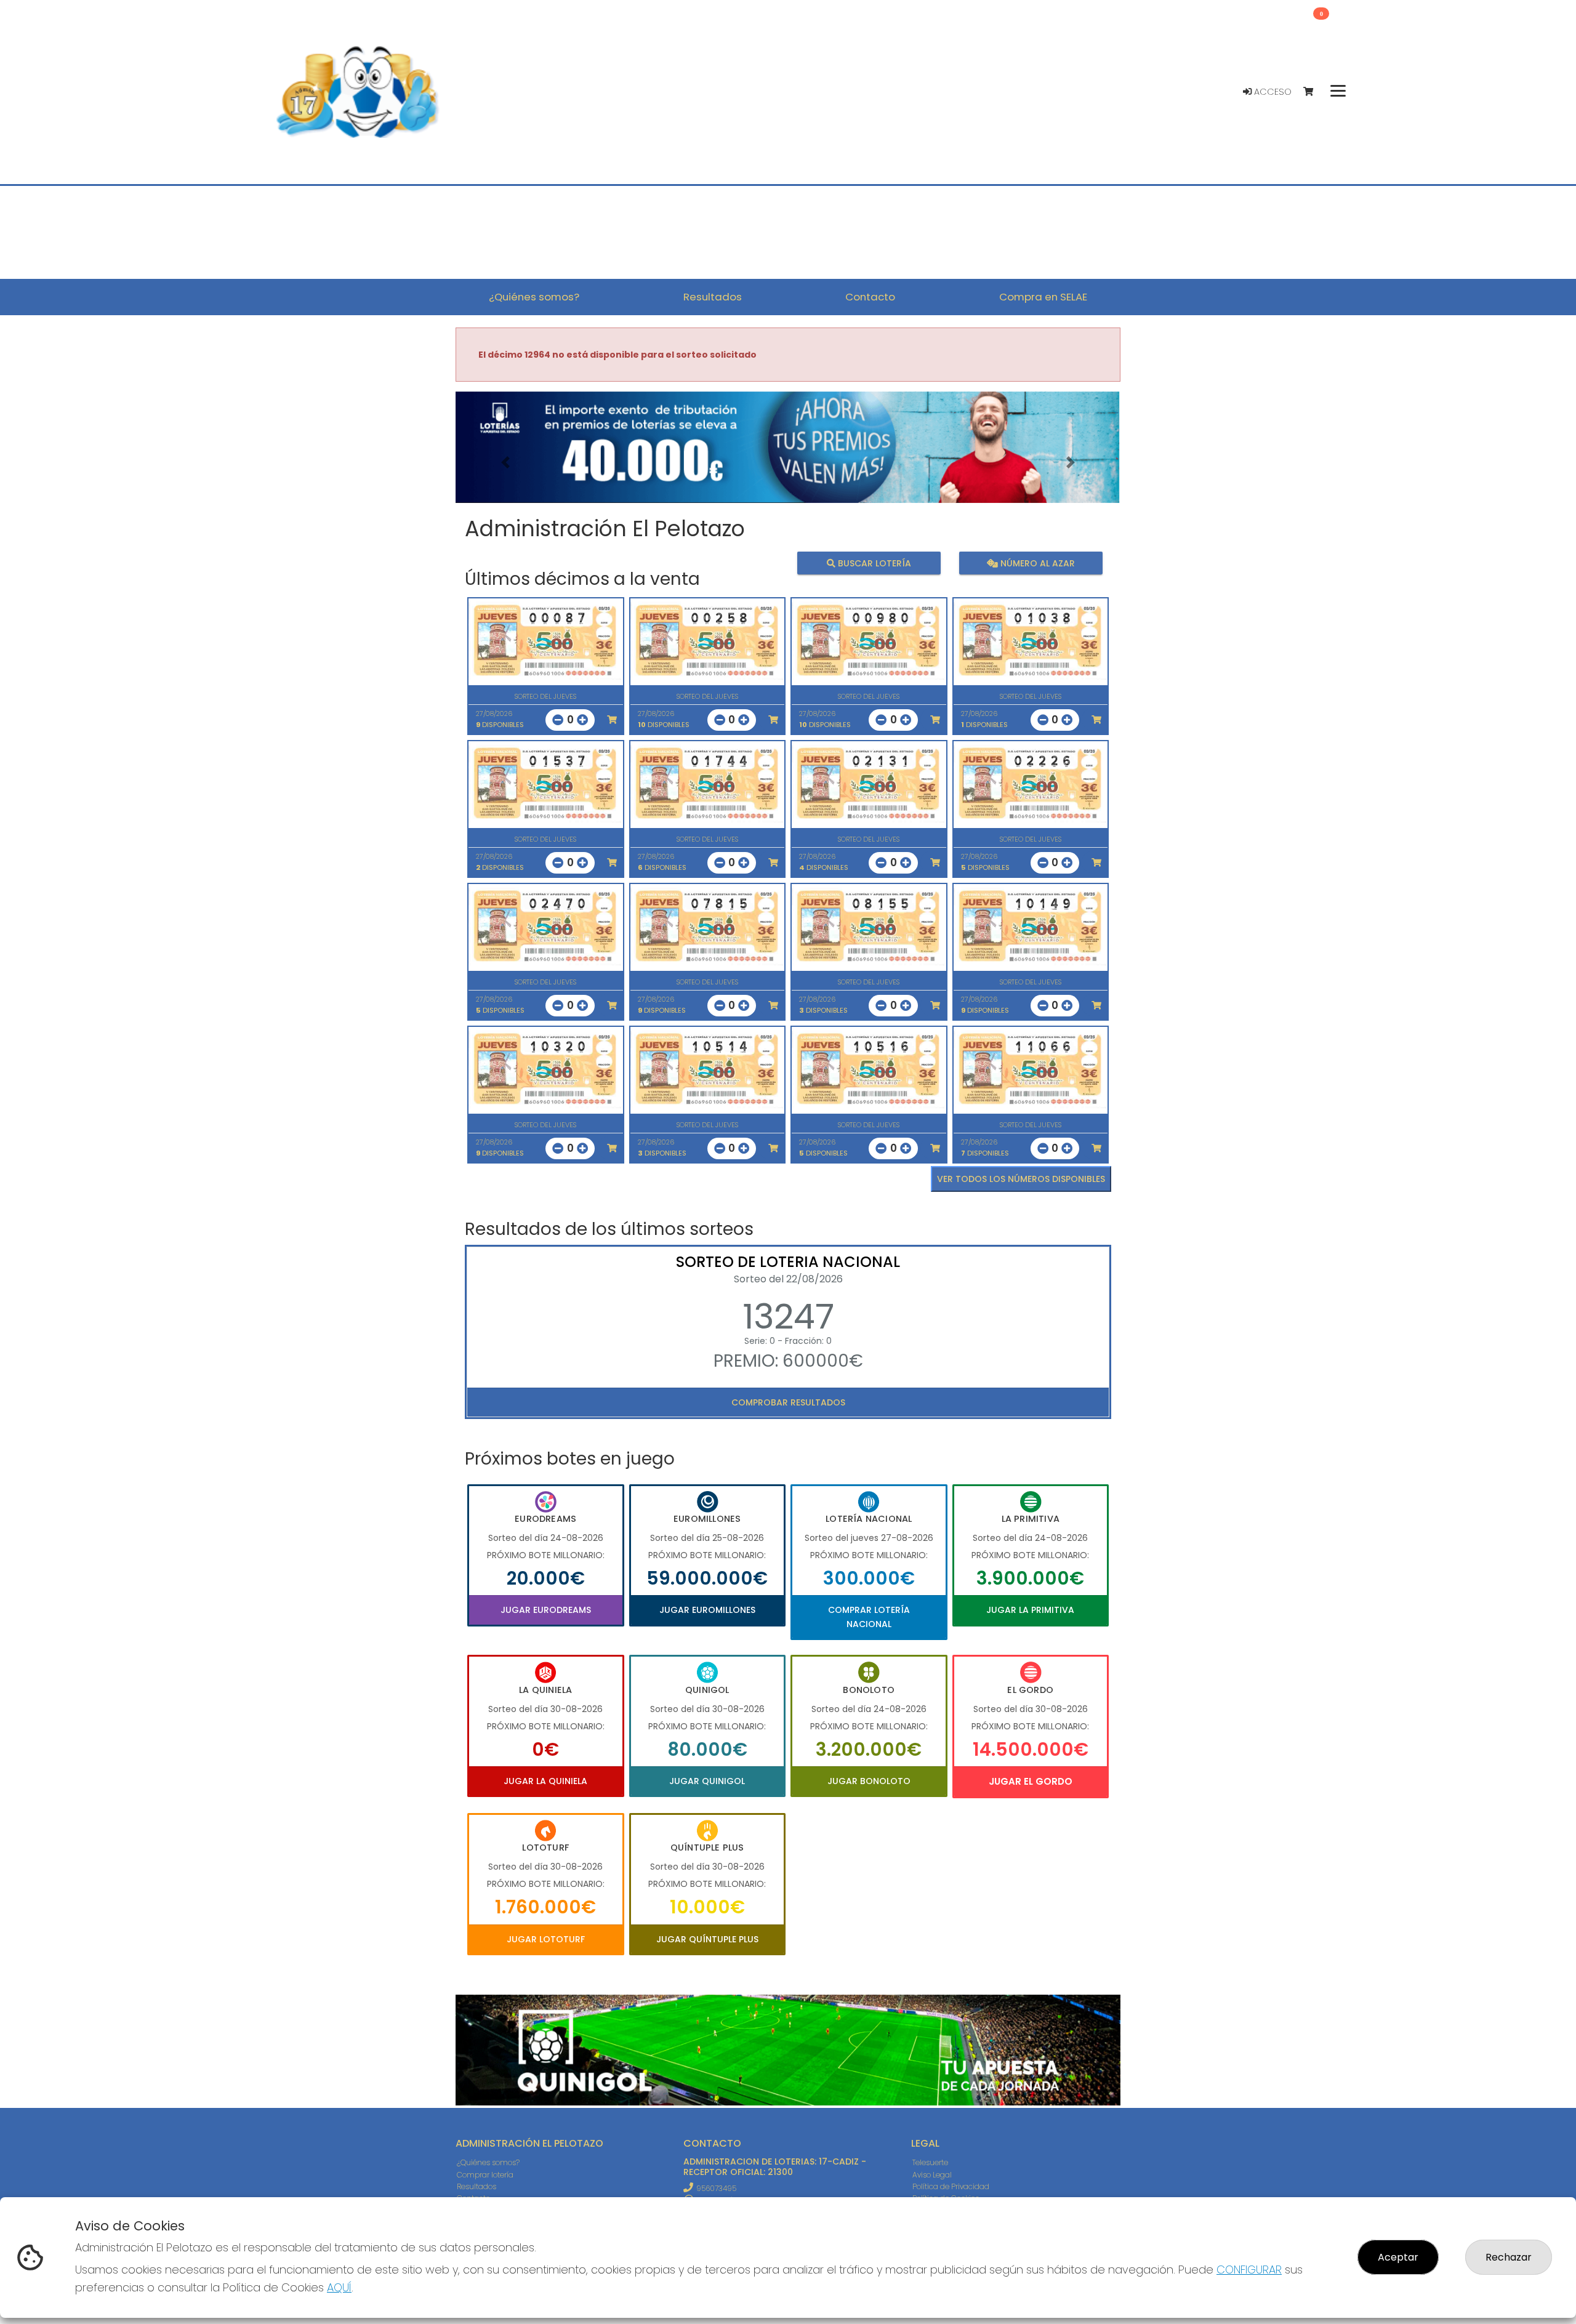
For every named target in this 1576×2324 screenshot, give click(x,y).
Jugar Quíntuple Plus (707, 1939)
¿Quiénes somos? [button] (534, 297)
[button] (505, 463)
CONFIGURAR (1249, 2270)
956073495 (716, 2188)
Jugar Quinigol (707, 1781)
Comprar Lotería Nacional (869, 1617)
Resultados (476, 2186)
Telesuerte (930, 2162)
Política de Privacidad (951, 2186)
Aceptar (1398, 2257)
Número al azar (1036, 563)
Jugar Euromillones (707, 1610)
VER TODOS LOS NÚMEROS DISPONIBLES (1021, 1179)
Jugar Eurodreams (546, 1610)
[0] (1314, 92)
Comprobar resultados (788, 1402)
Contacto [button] (870, 297)
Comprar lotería (485, 2175)
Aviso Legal (932, 2175)
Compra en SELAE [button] (1043, 297)
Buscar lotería (873, 563)
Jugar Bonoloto (869, 1781)
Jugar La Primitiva (1030, 1610)
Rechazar (1509, 2257)
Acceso (1272, 92)
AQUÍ (339, 2287)
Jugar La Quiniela (545, 1781)
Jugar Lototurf (546, 1939)
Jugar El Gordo (1031, 1781)
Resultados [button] (713, 297)
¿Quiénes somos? (488, 2162)
